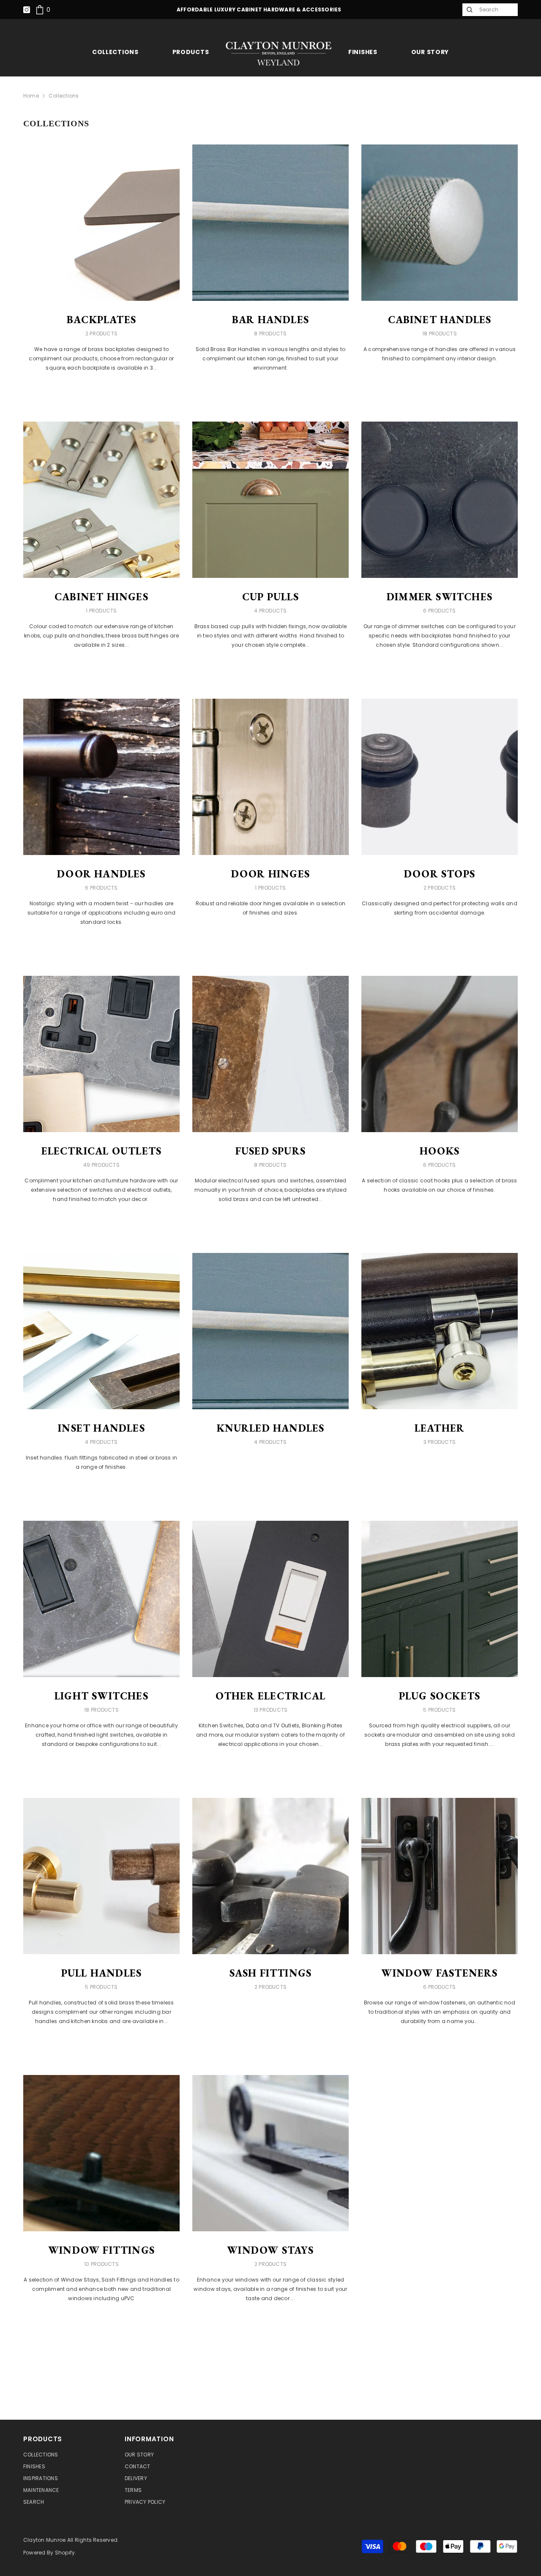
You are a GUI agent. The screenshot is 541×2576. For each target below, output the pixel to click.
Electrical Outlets (102, 1151)
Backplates (101, 320)
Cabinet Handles (440, 320)
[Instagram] (27, 10)
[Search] (469, 10)
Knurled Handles (271, 1428)
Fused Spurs (270, 1151)
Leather (440, 1428)
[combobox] (496, 10)
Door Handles (101, 874)
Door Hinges (270, 874)
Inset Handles (101, 1428)
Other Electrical (270, 1696)
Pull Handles (101, 1973)
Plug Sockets (440, 1696)
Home (31, 96)
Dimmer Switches (440, 597)
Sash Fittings (271, 1973)
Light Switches (101, 1696)
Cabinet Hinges (101, 597)
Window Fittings (101, 2250)
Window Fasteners (439, 1973)
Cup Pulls (270, 597)
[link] (43, 10)
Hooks (440, 1151)
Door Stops (440, 874)
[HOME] (279, 53)
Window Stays (270, 2250)
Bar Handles (270, 320)
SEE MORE (101, 391)
